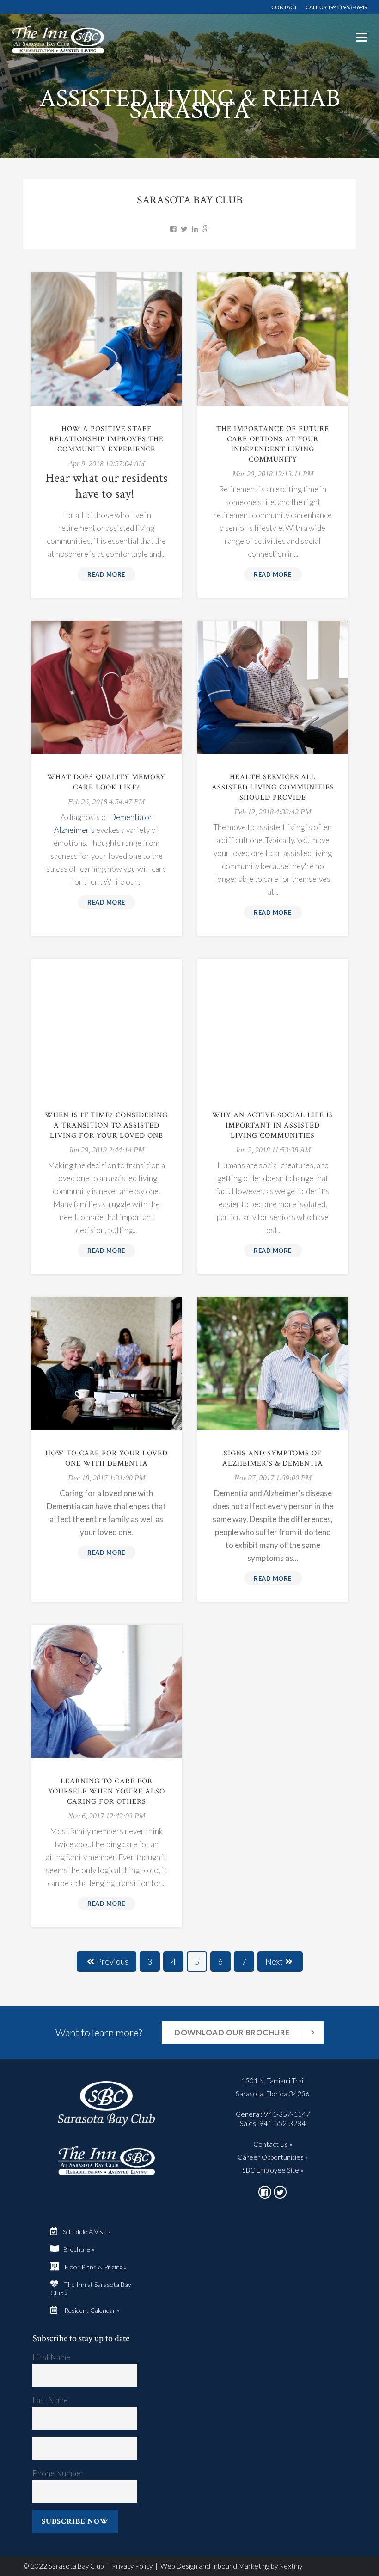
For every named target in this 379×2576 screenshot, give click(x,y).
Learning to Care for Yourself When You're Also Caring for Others (107, 1791)
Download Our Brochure (232, 2032)
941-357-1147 (287, 2114)
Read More (106, 574)
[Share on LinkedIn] (195, 228)
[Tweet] (184, 228)
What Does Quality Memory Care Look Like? (106, 782)
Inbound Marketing (241, 2566)
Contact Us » (273, 2144)
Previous (113, 1961)
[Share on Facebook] (173, 228)
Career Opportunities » (273, 2157)
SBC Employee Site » (273, 2170)
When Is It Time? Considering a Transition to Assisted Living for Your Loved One (106, 1125)
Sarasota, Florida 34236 (273, 2094)
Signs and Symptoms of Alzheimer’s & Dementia (273, 1458)
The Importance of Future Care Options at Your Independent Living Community (273, 444)
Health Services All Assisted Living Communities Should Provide (273, 787)
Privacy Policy (132, 2566)
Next (274, 1961)
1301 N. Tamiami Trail (273, 2081)
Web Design (179, 2566)
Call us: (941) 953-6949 (336, 7)
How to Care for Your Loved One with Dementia (107, 1458)
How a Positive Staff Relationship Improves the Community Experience (107, 439)
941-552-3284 (282, 2123)
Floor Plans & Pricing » (96, 2267)
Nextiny (291, 2566)
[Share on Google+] (206, 228)
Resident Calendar (87, 2310)
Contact (284, 7)
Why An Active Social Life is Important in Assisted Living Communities (273, 1125)
